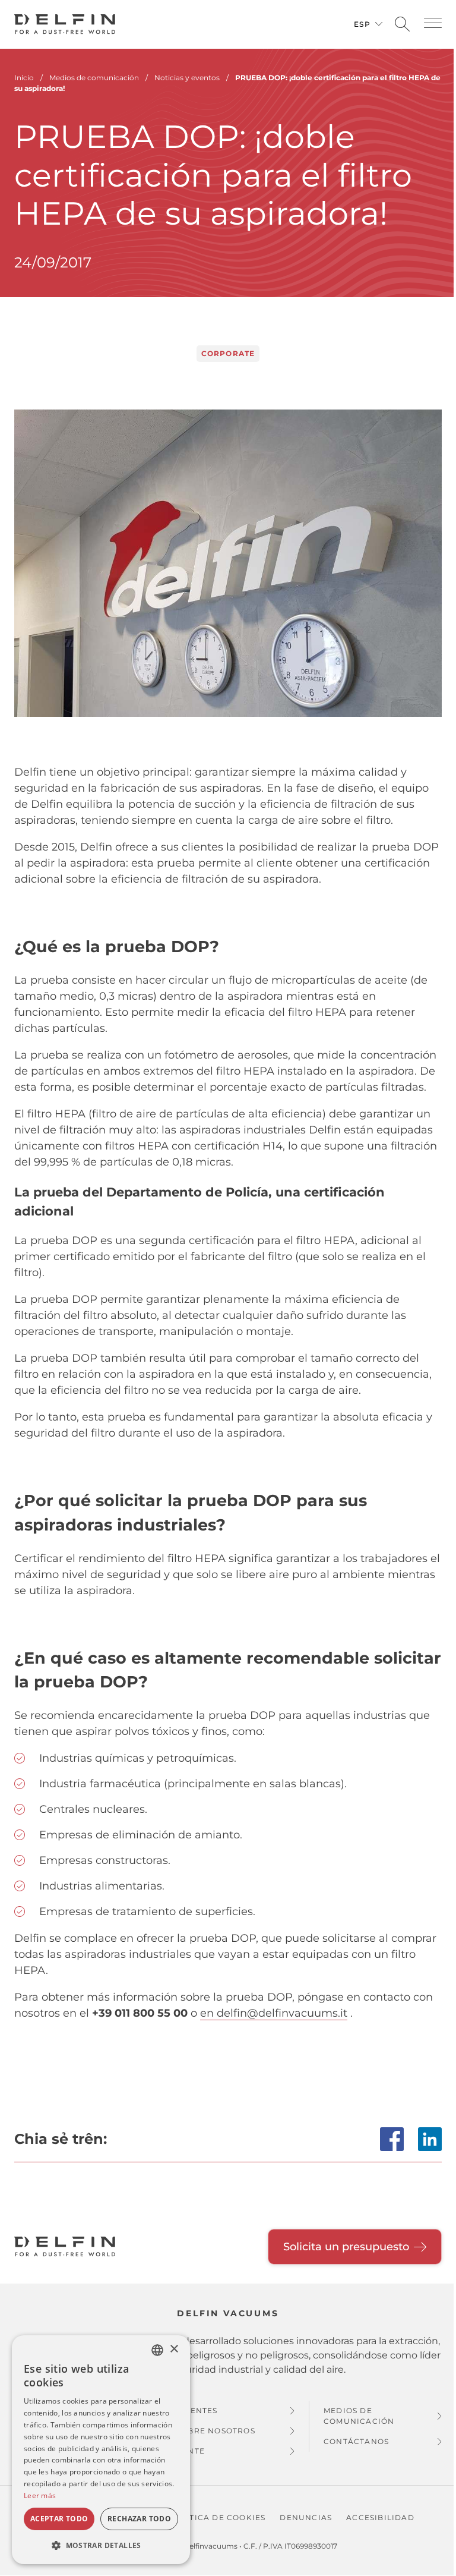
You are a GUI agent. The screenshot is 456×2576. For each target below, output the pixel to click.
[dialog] (101, 2450)
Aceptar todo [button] (59, 2519)
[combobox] (157, 2350)
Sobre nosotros (216, 2431)
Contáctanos (356, 2441)
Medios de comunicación (359, 2416)
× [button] (174, 2349)
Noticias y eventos (187, 78)
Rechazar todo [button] (139, 2519)
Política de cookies (218, 2517)
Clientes (197, 2410)
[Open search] (402, 25)
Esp (362, 24)
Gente (191, 2451)
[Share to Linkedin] (430, 2139)
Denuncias (306, 2517)
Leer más (40, 2495)
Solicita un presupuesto (346, 2247)
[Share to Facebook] (392, 2139)
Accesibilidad (380, 2517)
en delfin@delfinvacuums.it (274, 2013)
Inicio (24, 78)
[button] (433, 23)
